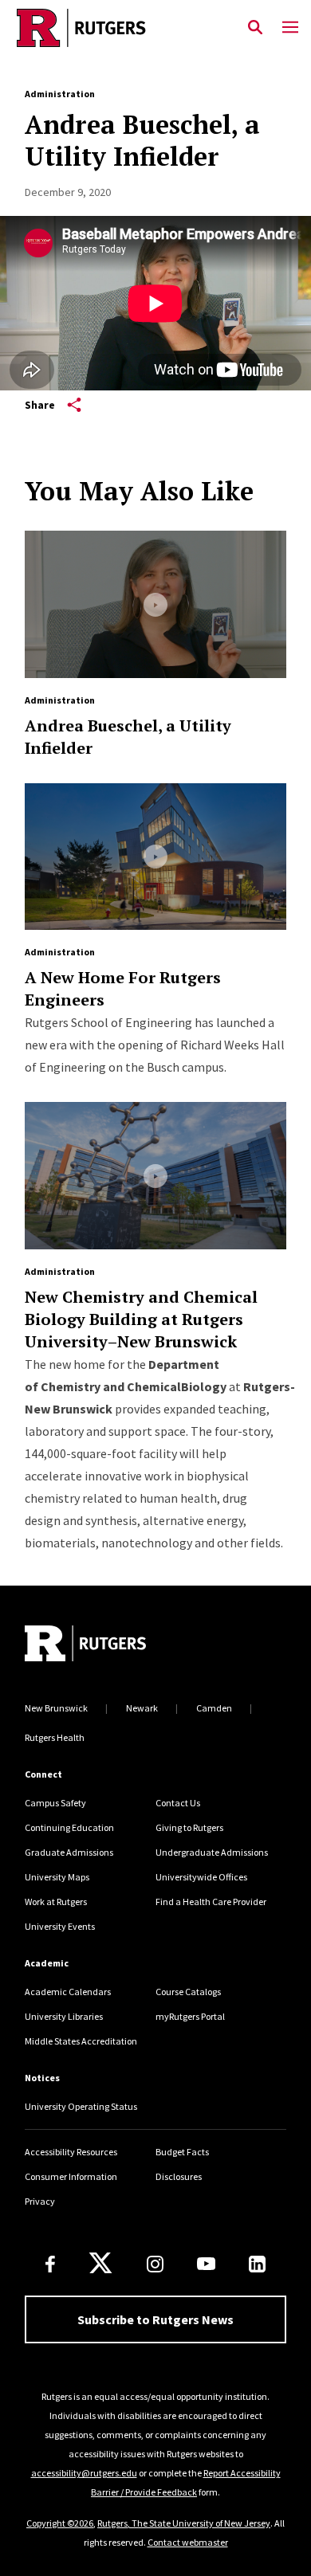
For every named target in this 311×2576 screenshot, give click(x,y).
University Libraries (64, 2016)
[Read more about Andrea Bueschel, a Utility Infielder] (155, 604)
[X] (100, 2264)
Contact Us (178, 1803)
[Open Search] (255, 28)
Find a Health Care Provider (211, 1902)
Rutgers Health (55, 1737)
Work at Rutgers (56, 1902)
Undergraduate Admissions (212, 1852)
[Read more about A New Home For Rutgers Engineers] (155, 857)
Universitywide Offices (201, 1877)
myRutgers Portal (190, 2016)
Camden (214, 1708)
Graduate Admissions (69, 1852)
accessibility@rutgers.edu (84, 2473)
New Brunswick (56, 1708)
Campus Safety (55, 1803)
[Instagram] (155, 2264)
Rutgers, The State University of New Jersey (184, 2523)
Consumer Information (71, 2176)
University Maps (57, 1877)
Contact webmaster (188, 2542)
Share (40, 405)
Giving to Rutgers (189, 1827)
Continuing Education (69, 1827)
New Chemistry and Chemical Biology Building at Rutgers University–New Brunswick (141, 1319)
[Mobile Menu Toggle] (290, 28)
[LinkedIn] (257, 2264)
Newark (142, 1708)
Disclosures (179, 2176)
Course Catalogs (188, 1992)
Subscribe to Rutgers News (155, 2319)
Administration (60, 94)
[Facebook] (50, 2264)
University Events (60, 1926)
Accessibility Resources (71, 2152)
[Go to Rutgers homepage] (85, 1645)
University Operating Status (81, 2106)
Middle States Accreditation (81, 2041)
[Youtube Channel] (206, 2264)
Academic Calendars (68, 1992)
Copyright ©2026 (60, 2523)
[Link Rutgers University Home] (119, 28)
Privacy (40, 2201)
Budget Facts (182, 2152)
